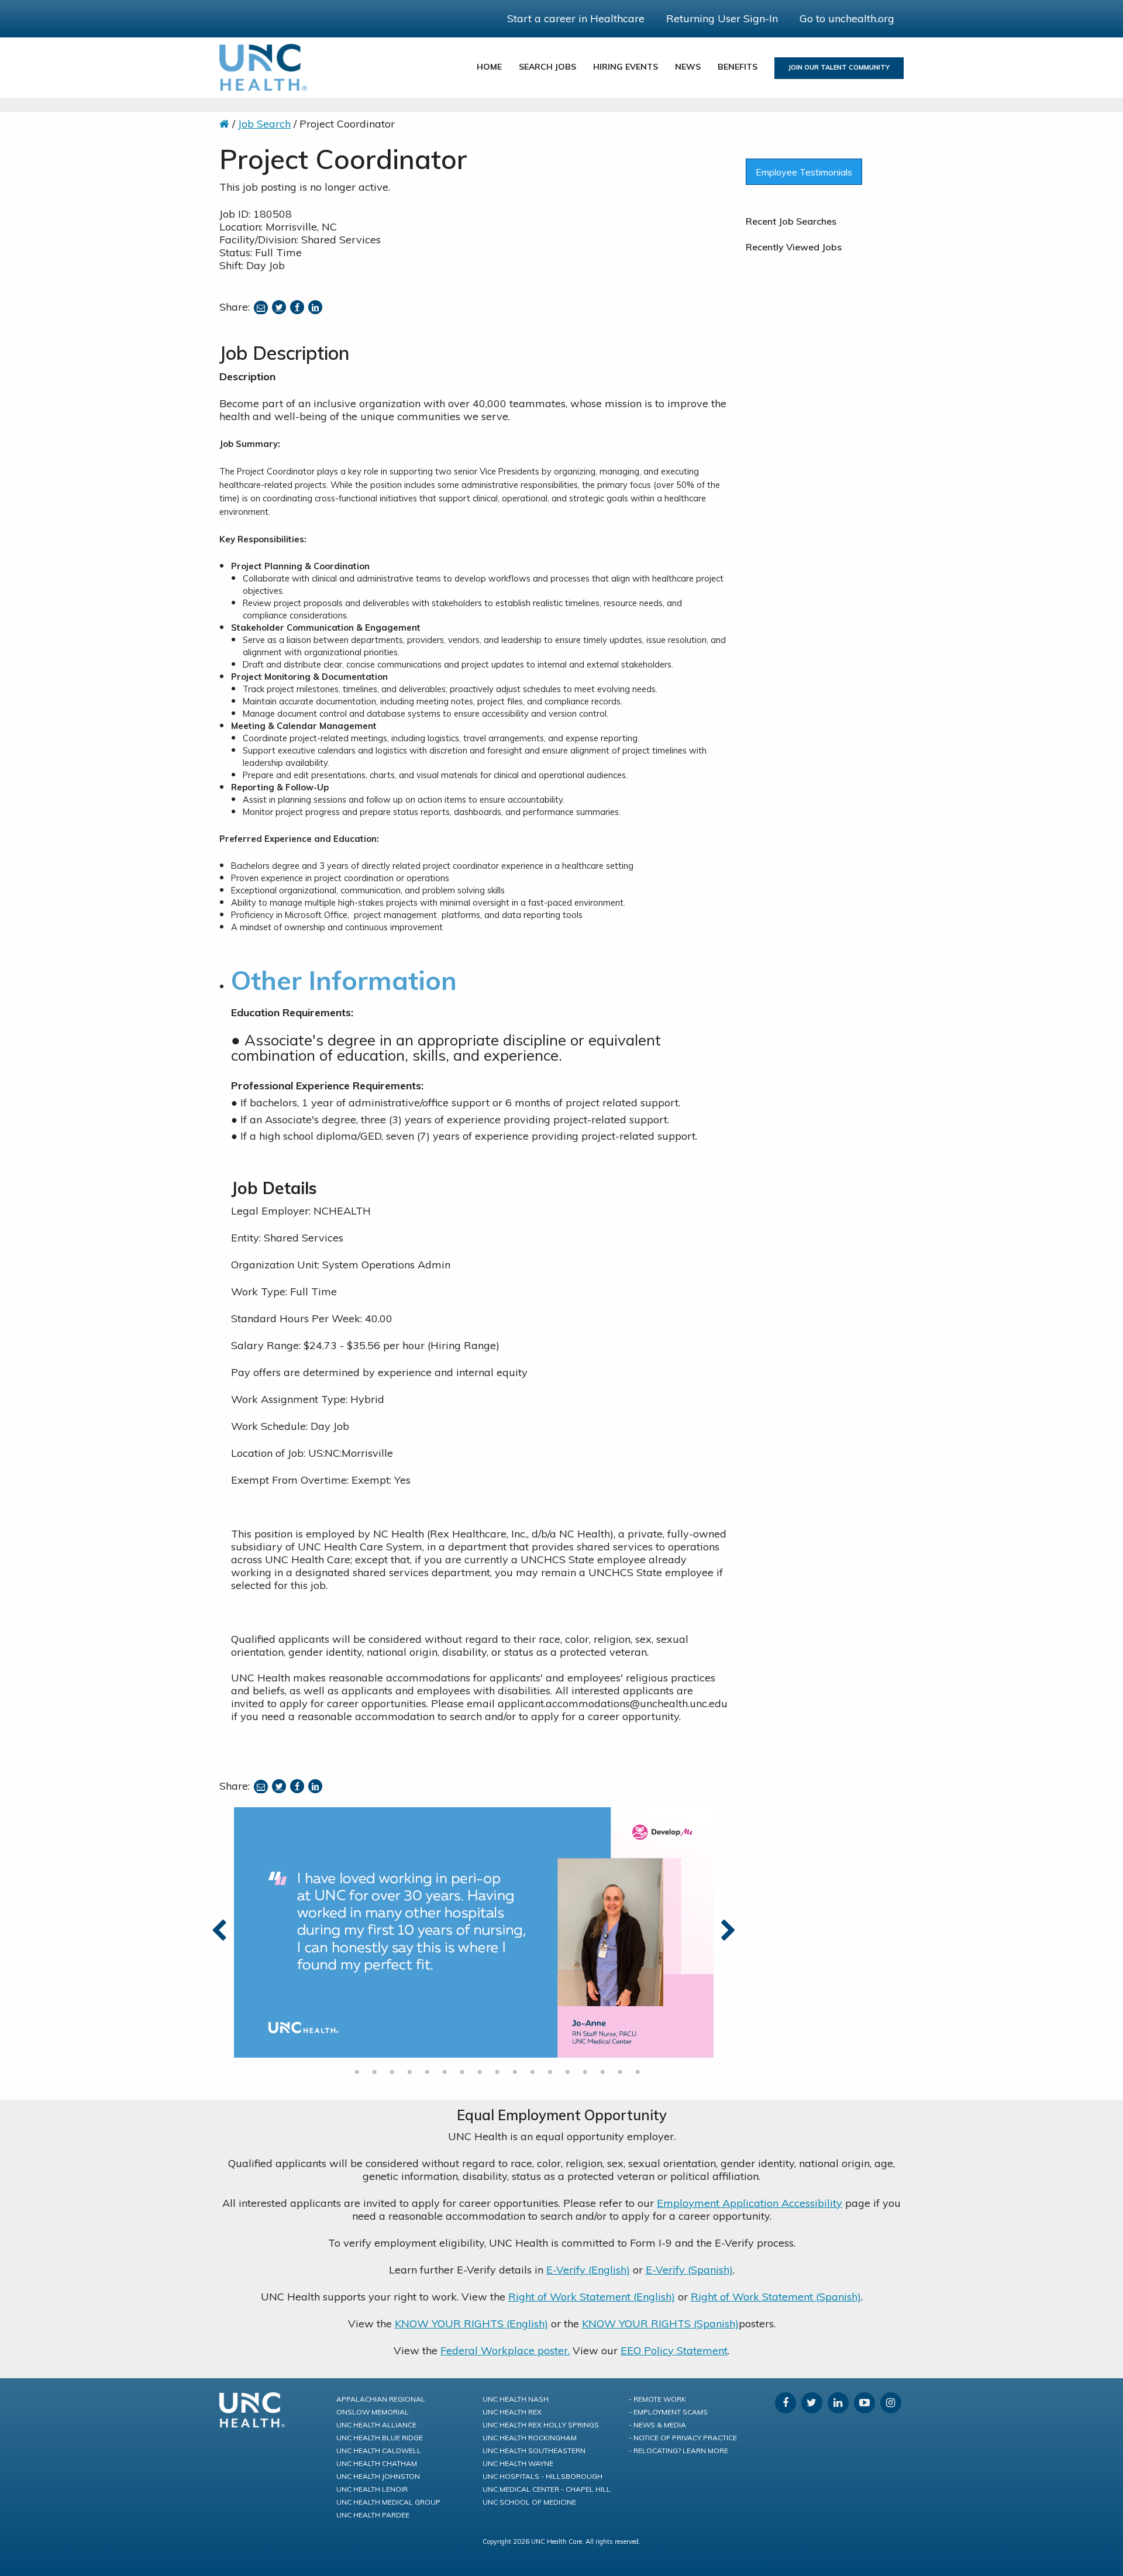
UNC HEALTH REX (512, 2412)
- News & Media (657, 2425)
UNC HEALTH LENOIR (372, 2489)
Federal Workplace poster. (505, 2350)
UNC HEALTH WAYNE (518, 2463)
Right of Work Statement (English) (592, 2297)
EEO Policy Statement (674, 2350)
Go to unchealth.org (847, 18)
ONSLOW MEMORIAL (373, 2412)
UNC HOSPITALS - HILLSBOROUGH (542, 2476)
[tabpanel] (474, 1932)
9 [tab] (497, 2072)
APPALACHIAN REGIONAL (381, 2399)
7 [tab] (462, 2072)
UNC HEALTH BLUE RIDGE (380, 2438)
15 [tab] (602, 2072)
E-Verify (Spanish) (689, 2270)
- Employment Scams (668, 2412)
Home (489, 67)
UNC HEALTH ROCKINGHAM (530, 2438)
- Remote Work (657, 2399)
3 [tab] (392, 2072)
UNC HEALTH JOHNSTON (378, 2476)
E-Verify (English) (588, 2270)
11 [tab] (532, 2072)
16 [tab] (620, 2072)
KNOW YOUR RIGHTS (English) (471, 2324)
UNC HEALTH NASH (516, 2399)
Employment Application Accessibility (750, 2203)
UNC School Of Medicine (529, 2502)
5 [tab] (427, 2072)
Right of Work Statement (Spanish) (776, 2297)
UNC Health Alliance (376, 2425)
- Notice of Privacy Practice (683, 2438)
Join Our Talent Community (839, 67)
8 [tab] (480, 2072)
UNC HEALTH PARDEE (373, 2515)
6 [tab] (445, 2072)
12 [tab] (550, 2072)
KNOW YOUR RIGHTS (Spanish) (660, 2324)
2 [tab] (374, 2072)
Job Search (264, 124)
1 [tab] (357, 2072)
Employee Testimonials (804, 172)
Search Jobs (547, 67)
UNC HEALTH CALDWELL (379, 2451)
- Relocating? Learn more (678, 2451)
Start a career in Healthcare (576, 18)
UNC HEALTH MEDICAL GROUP (388, 2502)
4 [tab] (409, 2072)
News (688, 67)
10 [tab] (515, 2072)
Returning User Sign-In (722, 18)
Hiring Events (626, 67)
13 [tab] (567, 2072)
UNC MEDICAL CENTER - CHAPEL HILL (547, 2489)
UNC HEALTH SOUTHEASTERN (534, 2451)
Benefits (738, 67)
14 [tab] (585, 2072)
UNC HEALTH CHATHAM (377, 2463)
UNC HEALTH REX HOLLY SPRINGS (541, 2425)
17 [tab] (638, 2072)
